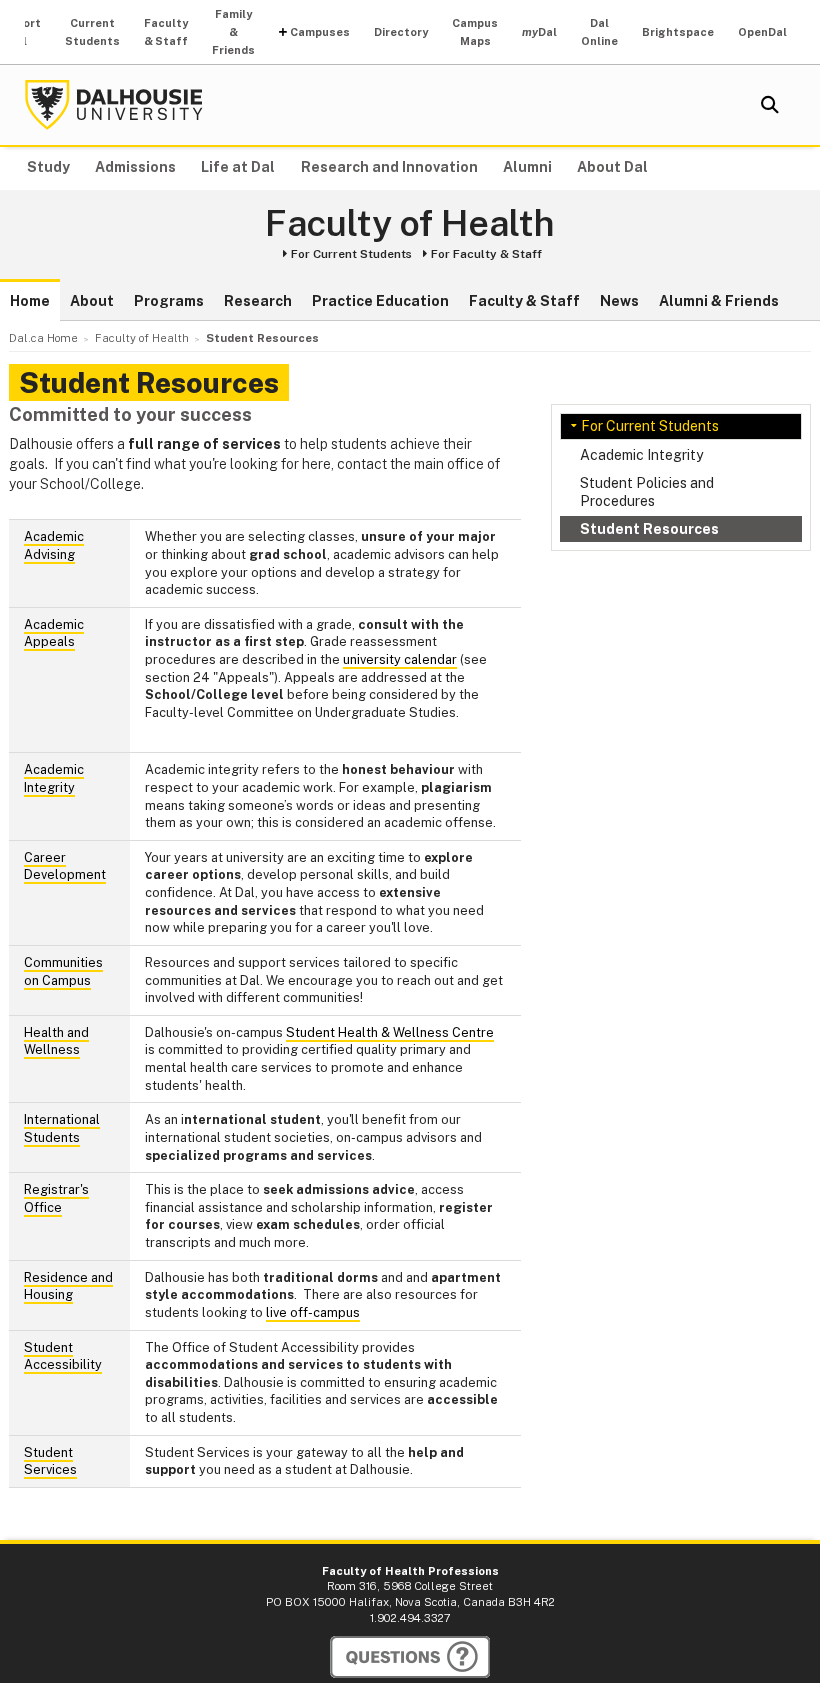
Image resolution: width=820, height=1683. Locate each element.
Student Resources (649, 529)
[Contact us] (410, 1657)
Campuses (320, 32)
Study (48, 167)
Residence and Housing (68, 1286)
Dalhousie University (114, 105)
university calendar (400, 659)
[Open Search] (770, 105)
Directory (401, 32)
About (92, 301)
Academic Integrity (641, 455)
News (619, 301)
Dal (539, 32)
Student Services (50, 1461)
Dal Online (599, 32)
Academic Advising (54, 545)
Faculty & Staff (166, 32)
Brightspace (678, 32)
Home (30, 301)
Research (258, 301)
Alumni (527, 167)
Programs (169, 301)
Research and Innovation (389, 167)
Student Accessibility (63, 1356)
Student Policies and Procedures (647, 492)
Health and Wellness (56, 1041)
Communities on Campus (63, 971)
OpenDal (762, 32)
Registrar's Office (56, 1198)
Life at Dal (238, 167)
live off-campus (313, 1312)
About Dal (612, 167)
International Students (62, 1128)
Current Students (92, 32)
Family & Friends (233, 32)
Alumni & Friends (719, 301)
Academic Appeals (54, 633)
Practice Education (380, 301)
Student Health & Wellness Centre (390, 1032)
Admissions (135, 167)
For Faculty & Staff (486, 254)
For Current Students (351, 254)
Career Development (65, 866)
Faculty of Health (410, 224)
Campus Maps (475, 32)
